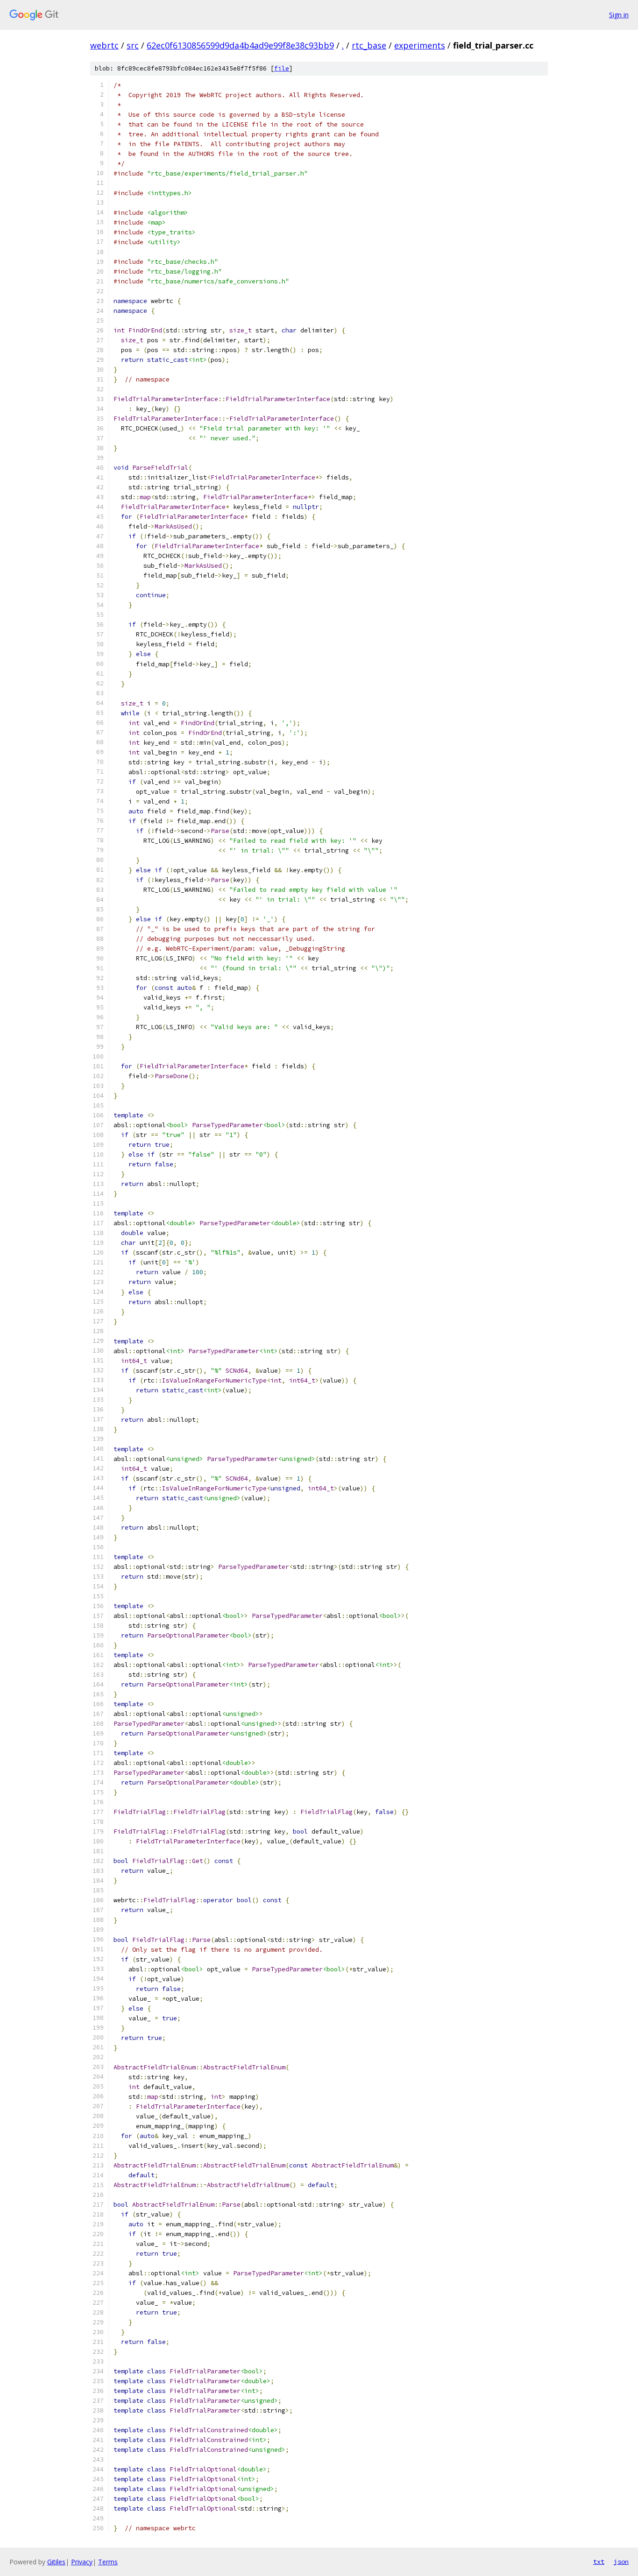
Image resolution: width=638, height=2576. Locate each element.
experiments (420, 45)
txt (599, 2562)
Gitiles (56, 2562)
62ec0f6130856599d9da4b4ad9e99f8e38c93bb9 (240, 45)
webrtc (104, 45)
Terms (108, 2562)
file (282, 68)
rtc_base (369, 45)
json (621, 2562)
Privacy (82, 2562)
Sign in (619, 15)
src (133, 45)
